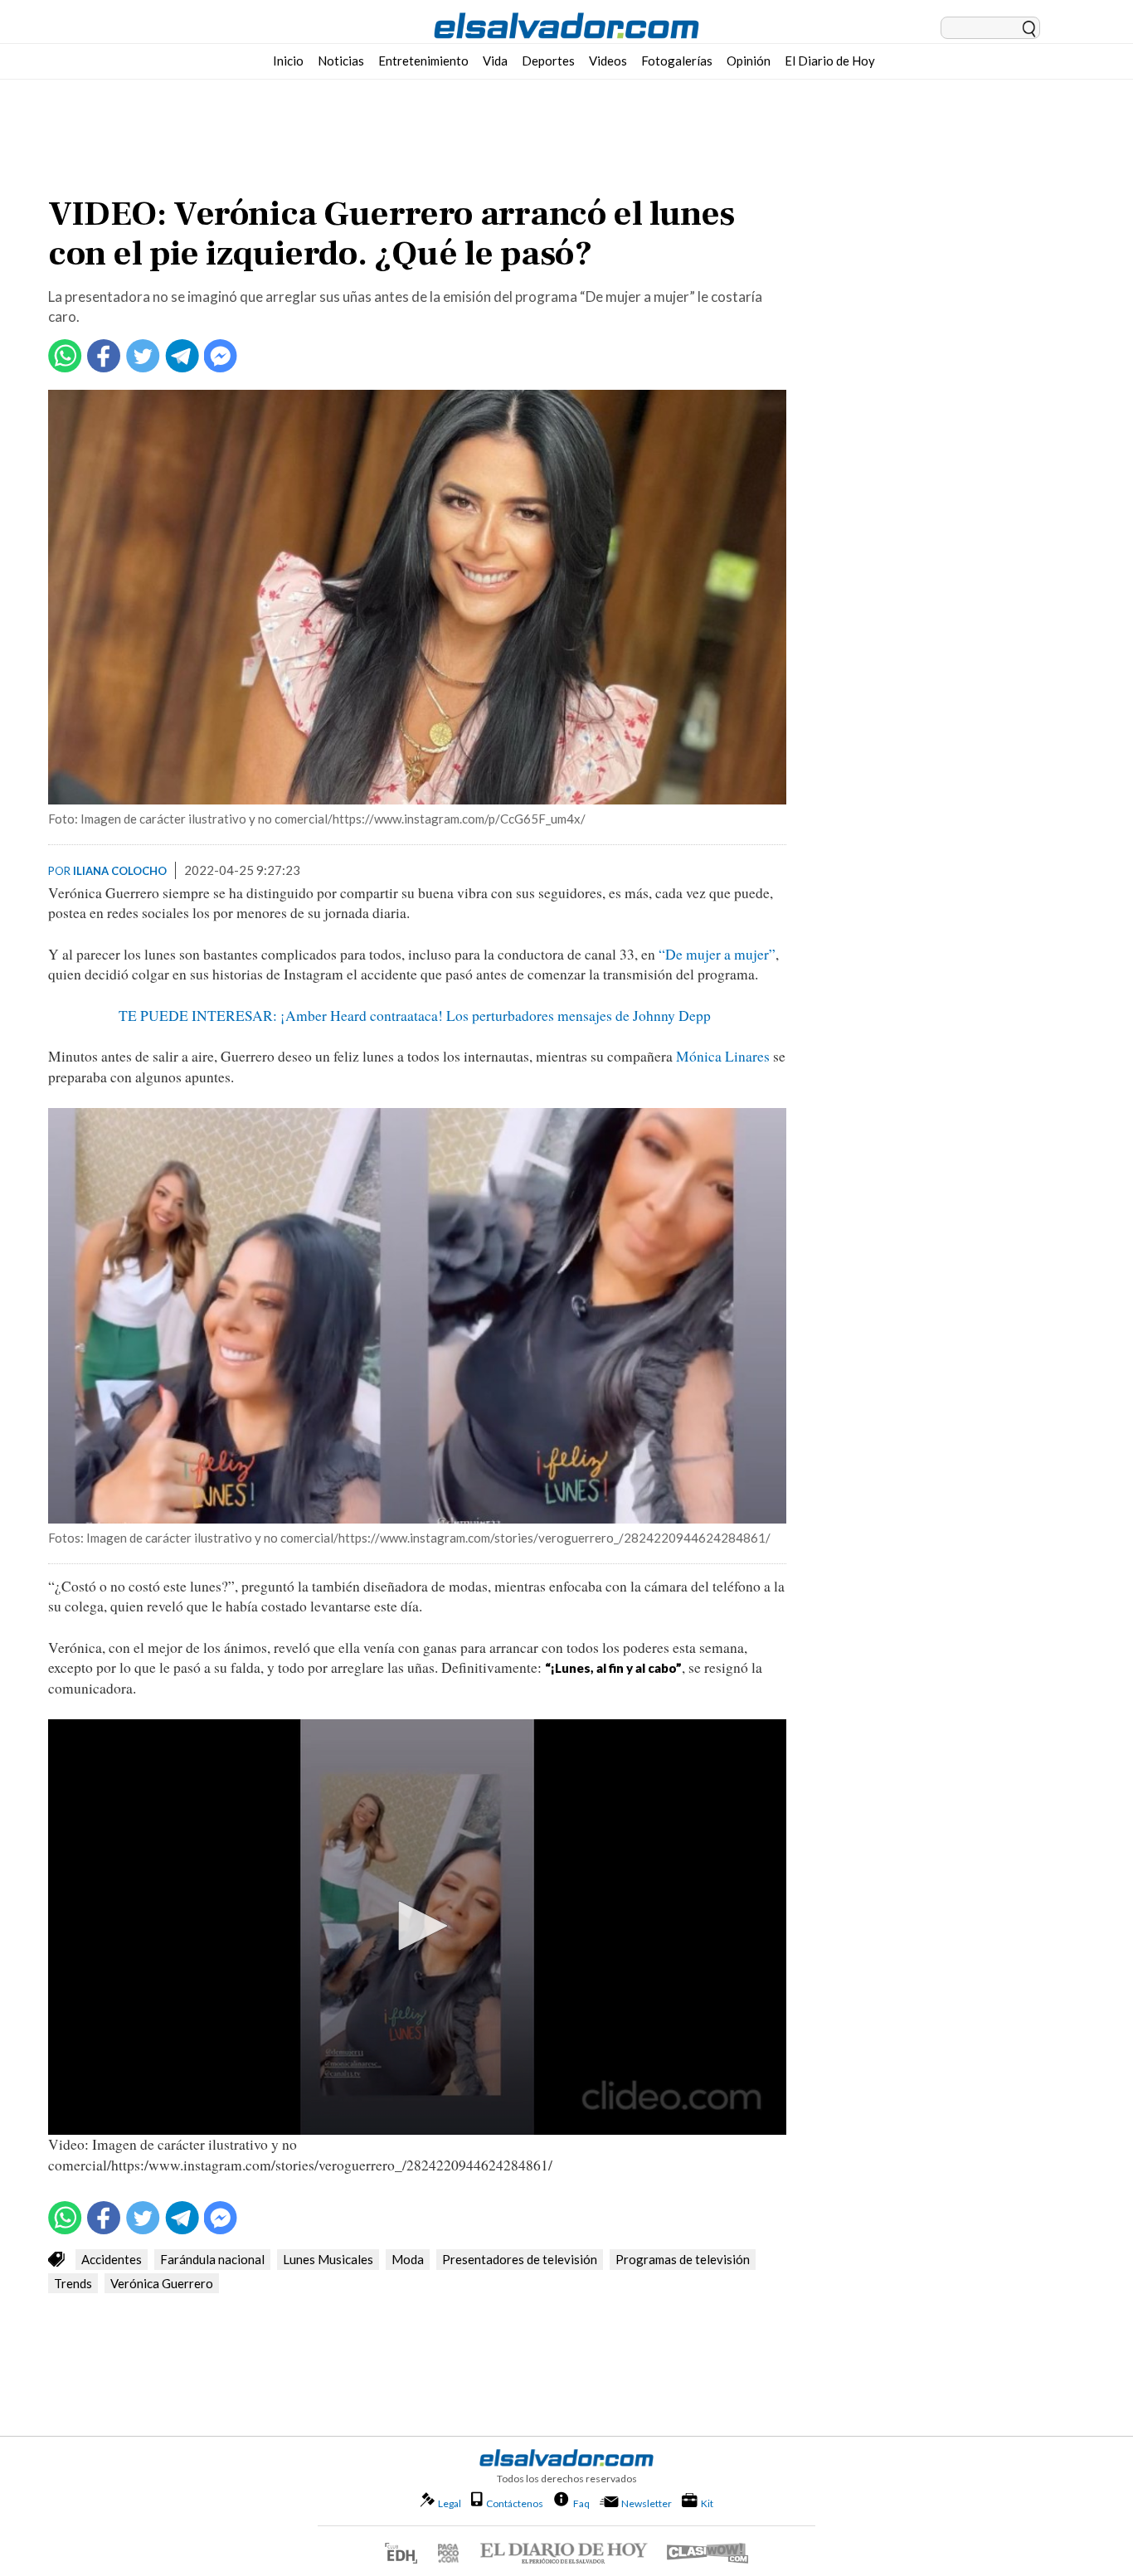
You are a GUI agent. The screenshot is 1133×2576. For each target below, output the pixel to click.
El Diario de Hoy (830, 61)
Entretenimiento (423, 61)
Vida (495, 61)
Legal (450, 2503)
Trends (73, 2283)
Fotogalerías (677, 61)
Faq (581, 2503)
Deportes (548, 61)
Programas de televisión (683, 2259)
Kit (707, 2503)
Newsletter (647, 2503)
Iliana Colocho (120, 871)
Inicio (288, 61)
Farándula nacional (212, 2259)
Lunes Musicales (328, 2259)
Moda (408, 2259)
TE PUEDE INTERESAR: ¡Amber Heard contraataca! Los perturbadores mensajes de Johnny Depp (417, 1016)
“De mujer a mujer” (717, 954)
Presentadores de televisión (520, 2259)
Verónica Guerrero (162, 2283)
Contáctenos (515, 2503)
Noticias (341, 61)
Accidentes (112, 2259)
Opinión (749, 61)
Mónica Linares (723, 1056)
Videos (608, 61)
